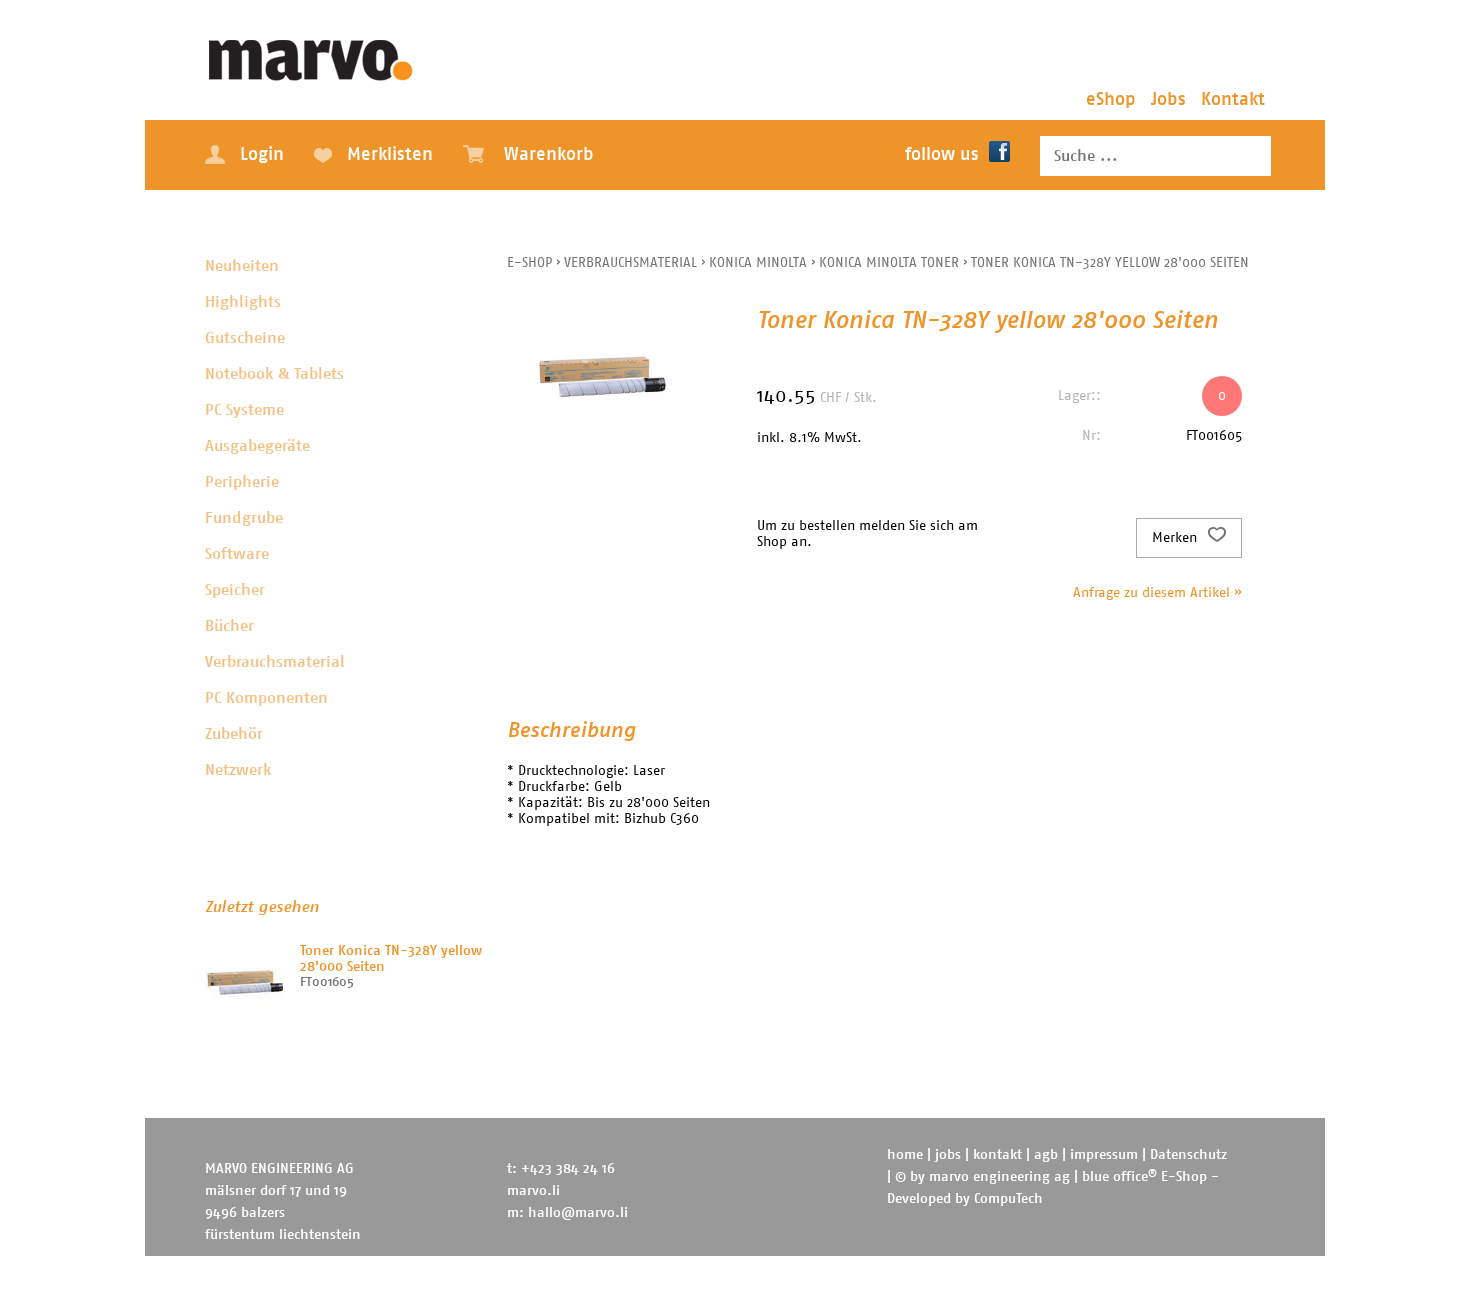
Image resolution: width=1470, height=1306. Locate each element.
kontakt (997, 1155)
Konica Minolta (758, 263)
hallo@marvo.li (578, 1213)
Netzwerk (238, 770)
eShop (1111, 100)
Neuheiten (242, 266)
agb (1046, 1155)
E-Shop (529, 263)
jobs (948, 1155)
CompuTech (1008, 1199)
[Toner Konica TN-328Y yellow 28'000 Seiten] (245, 983)
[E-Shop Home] (312, 55)
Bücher (229, 626)
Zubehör (234, 734)
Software (237, 554)
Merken (1176, 538)
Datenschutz (1188, 1155)
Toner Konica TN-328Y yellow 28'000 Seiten (1110, 263)
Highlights (243, 302)
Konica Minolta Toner (889, 263)
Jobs (1168, 100)
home (905, 1155)
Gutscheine (245, 338)
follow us (942, 155)
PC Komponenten (266, 698)
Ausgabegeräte (257, 446)
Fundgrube (244, 518)
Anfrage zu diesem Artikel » (1157, 593)
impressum (1104, 1155)
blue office (1119, 1177)
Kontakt (1233, 100)
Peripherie (242, 482)
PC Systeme (244, 410)
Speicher (235, 590)
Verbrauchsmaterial (275, 662)
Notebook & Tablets (274, 374)
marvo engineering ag (999, 1177)
